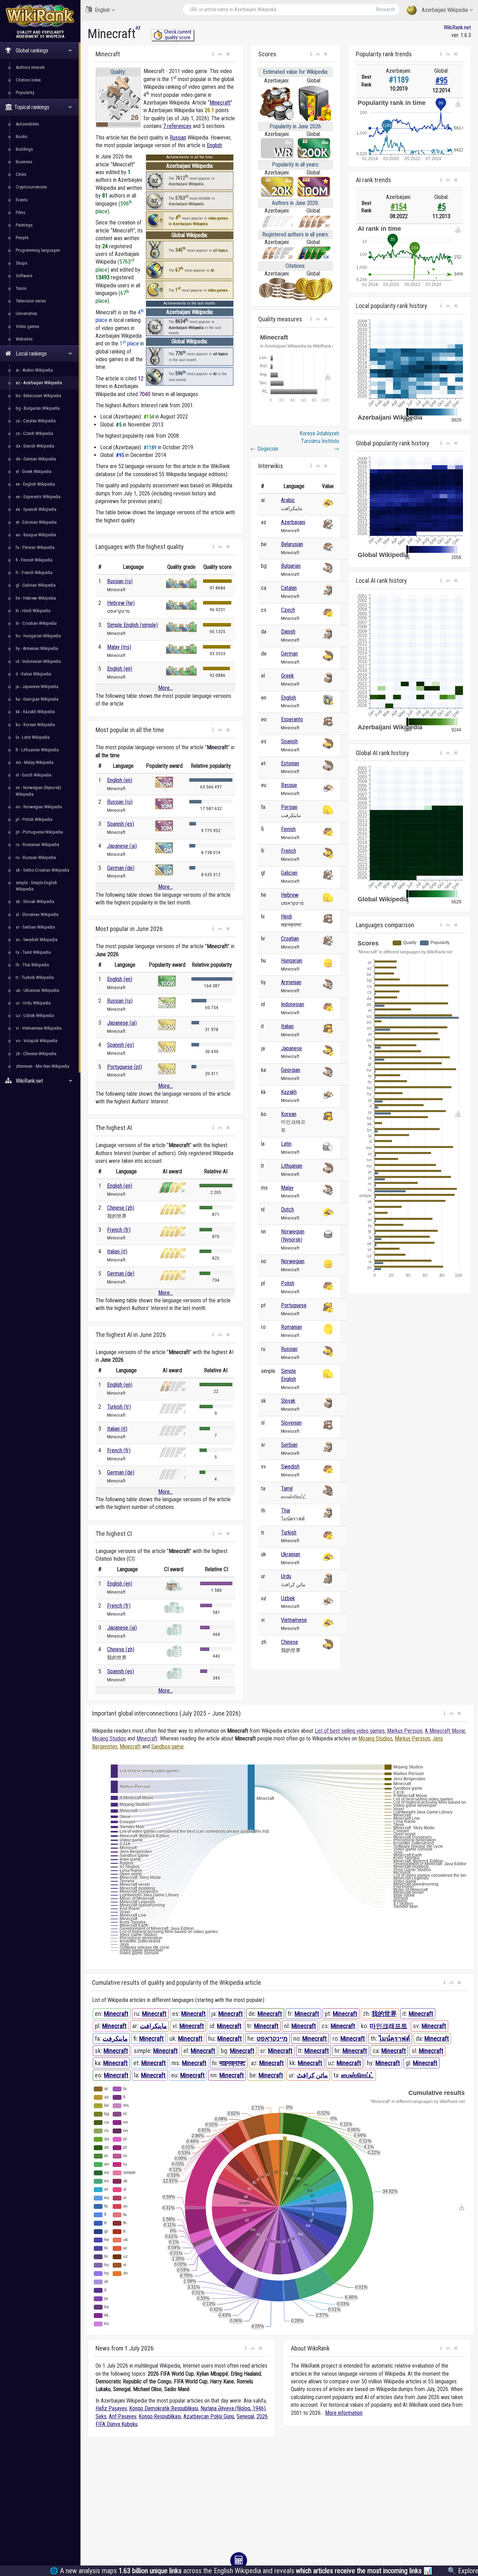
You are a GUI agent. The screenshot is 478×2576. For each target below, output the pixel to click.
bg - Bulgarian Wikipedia (38, 408)
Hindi (286, 917)
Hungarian (292, 961)
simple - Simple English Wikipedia (36, 886)
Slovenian (291, 1423)
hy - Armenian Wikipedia (37, 648)
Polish (288, 1283)
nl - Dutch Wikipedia (34, 775)
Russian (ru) (120, 581)
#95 (441, 81)
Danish (288, 632)
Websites (24, 339)
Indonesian (293, 1004)
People (22, 238)
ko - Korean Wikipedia (35, 725)
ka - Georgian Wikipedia (37, 699)
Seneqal (245, 2416)
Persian (289, 807)
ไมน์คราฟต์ (394, 2038)
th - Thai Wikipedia (32, 965)
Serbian (289, 1445)
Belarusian (292, 544)
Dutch (287, 1210)
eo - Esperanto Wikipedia (38, 497)
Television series (31, 301)
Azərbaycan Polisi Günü (209, 2416)
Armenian (291, 982)
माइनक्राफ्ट (232, 2063)
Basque (289, 785)
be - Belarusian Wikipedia (38, 396)
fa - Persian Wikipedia (35, 547)
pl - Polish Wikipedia (34, 819)
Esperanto (292, 719)
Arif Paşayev (122, 2416)
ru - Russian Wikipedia (36, 857)
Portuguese (294, 1305)
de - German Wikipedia (36, 459)
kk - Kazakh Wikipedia (35, 712)
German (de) (121, 868)
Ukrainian (291, 1554)
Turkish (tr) (119, 1407)
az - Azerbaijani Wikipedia (39, 383)
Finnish (288, 829)
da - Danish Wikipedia (35, 446)
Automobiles (27, 124)
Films (20, 212)
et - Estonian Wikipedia (36, 522)
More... (166, 688)
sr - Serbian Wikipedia (35, 927)
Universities (26, 313)
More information (344, 2413)
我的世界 (384, 2014)
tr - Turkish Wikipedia (35, 977)
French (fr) (119, 1230)
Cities (21, 174)
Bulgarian (291, 566)
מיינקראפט (272, 2038)
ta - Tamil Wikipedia (33, 952)
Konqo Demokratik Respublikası (164, 2408)
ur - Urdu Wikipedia (33, 1003)
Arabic (288, 500)
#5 (442, 207)
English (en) (120, 669)
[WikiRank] (40, 15)
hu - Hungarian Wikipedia (38, 636)
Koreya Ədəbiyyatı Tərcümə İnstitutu (319, 441)
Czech (288, 610)
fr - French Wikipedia (34, 573)
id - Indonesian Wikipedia (38, 661)
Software (24, 276)
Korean (289, 1114)
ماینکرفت (115, 2038)
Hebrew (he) (121, 603)
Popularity (25, 92)
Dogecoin (264, 449)
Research (386, 9)
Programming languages (38, 250)
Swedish (290, 1466)
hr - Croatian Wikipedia (36, 623)
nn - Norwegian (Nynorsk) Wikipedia (38, 791)
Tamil (287, 1489)
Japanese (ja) (122, 846)
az (138, 27)
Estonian (290, 763)
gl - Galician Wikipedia (36, 585)
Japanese (291, 1048)
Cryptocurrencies (31, 187)
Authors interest (30, 67)
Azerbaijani (293, 522)
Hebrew (290, 895)
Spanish (289, 741)
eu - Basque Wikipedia (36, 535)
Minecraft (220, 103)
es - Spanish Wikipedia (36, 509)
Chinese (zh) (121, 1208)
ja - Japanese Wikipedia (37, 686)
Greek (287, 676)
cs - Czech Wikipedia (34, 433)
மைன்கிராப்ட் (357, 2075)
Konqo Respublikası (160, 2416)
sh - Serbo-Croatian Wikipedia (43, 870)
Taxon (21, 288)
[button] (213, 54)
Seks (101, 2416)
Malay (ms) (119, 647)
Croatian (290, 939)
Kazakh (289, 1092)
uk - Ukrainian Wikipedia (37, 990)
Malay (287, 1188)
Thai (286, 1511)
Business (24, 162)
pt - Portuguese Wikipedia (39, 832)
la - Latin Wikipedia (33, 737)
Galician (289, 873)
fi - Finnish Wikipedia (34, 560)
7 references (177, 126)
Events (22, 200)
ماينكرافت (153, 2026)
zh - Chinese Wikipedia (36, 1054)
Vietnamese (294, 1620)
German (289, 654)
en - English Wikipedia (35, 484)
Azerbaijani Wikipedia (445, 10)
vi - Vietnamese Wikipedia (39, 1028)
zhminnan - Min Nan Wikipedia (43, 1066)
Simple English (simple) (132, 625)
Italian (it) (117, 1251)
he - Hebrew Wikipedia (36, 598)
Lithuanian (292, 1166)
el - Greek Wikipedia (34, 471)
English (102, 10)
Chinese (290, 1642)
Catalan (289, 588)
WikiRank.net (457, 27)
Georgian (291, 1070)
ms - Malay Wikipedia (35, 762)
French (289, 851)
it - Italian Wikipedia (33, 674)
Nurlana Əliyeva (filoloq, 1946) (233, 2408)
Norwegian (293, 1261)
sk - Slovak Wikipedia (35, 901)
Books (22, 137)
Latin (286, 1144)
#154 (399, 207)
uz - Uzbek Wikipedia (35, 1015)
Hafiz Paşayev (111, 2408)
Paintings (24, 225)
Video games (27, 326)
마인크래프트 (388, 2026)
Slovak (288, 1401)
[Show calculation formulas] (239, 2561)
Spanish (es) (121, 824)
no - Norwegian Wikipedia (39, 807)
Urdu (286, 1576)
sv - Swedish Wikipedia (37, 940)
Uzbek (288, 1598)
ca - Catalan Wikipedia (36, 421)
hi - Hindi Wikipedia (33, 611)
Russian (178, 138)
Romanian (291, 1327)
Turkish (289, 1533)
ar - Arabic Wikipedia (34, 370)
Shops (22, 263)
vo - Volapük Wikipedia (37, 1041)
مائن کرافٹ (312, 2075)
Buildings (24, 149)
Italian (287, 1026)
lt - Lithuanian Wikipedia (37, 750)
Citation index (28, 80)
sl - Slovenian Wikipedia (37, 914)
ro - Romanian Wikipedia (37, 845)
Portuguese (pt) (125, 1067)
